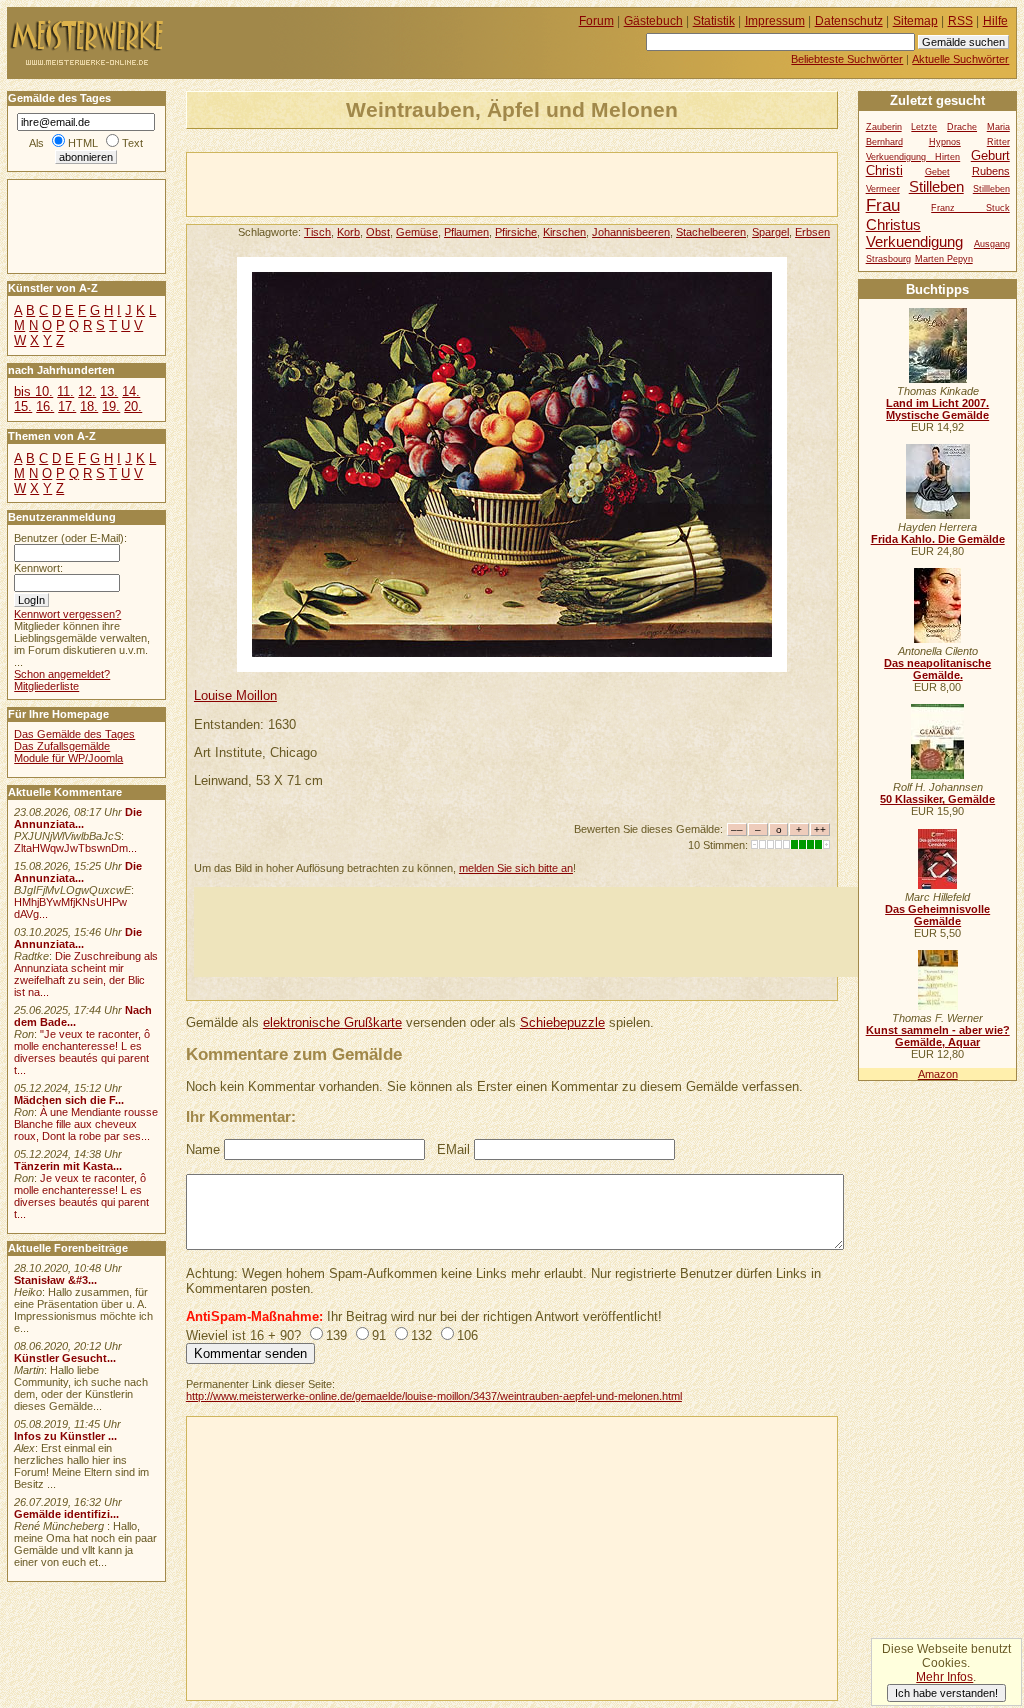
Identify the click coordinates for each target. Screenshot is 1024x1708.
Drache (962, 127)
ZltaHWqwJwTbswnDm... (75, 848)
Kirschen (564, 232)
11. (65, 391)
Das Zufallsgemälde (62, 746)
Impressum (775, 21)
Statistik (714, 21)
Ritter (998, 142)
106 (467, 1335)
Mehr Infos (944, 1677)
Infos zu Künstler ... (65, 1436)
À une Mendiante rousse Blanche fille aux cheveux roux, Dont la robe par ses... (86, 1124)
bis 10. (33, 391)
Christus (893, 224)
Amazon (938, 1074)
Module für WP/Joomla (68, 758)
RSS (960, 21)
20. (133, 406)
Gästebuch (653, 21)
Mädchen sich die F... (69, 1100)
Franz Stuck (970, 208)
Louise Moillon (235, 695)
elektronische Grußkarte (332, 1022)
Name (203, 1149)
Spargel (770, 232)
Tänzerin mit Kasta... (68, 1166)
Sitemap (915, 21)
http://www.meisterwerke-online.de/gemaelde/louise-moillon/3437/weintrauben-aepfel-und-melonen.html (434, 1396)
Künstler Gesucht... (65, 1358)
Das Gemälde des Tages (74, 734)
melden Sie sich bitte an (516, 868)
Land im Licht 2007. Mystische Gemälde (937, 409)
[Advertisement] (421, 183)
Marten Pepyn (944, 259)
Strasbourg (888, 259)
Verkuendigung (914, 241)
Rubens (991, 171)
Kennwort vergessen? (67, 614)
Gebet (937, 172)
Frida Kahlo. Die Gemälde (938, 539)
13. (109, 391)
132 (421, 1335)
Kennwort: (38, 568)
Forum (596, 21)
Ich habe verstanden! (946, 1693)
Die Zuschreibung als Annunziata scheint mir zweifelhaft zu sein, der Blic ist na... (86, 974)
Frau (883, 205)
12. (87, 391)
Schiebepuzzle (562, 1022)
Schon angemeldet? (62, 674)
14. (131, 391)
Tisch (317, 232)
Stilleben (936, 186)
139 (336, 1335)
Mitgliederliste (46, 686)
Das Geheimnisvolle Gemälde (937, 915)
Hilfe (995, 21)
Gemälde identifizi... (66, 1514)
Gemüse (417, 232)
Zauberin (884, 127)
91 (379, 1335)
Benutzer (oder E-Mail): (70, 538)
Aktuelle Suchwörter (960, 59)
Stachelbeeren (711, 232)
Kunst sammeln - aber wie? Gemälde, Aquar (938, 1036)
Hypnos (945, 142)
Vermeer (883, 189)
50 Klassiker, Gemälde (937, 799)
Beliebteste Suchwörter (847, 59)
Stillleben (991, 189)
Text (132, 143)
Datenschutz (849, 21)
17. (67, 406)
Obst (378, 232)
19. (111, 406)
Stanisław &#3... (55, 1280)
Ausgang (992, 244)
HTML (83, 143)
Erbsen (812, 232)
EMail (453, 1149)
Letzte (924, 127)
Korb (348, 232)
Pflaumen (466, 232)
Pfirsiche (516, 232)
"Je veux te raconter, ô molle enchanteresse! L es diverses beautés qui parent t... (82, 1052)
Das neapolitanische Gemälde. (937, 669)
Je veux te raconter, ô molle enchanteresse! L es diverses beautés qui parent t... (81, 1196)
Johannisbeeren (631, 232)
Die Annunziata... (78, 818)
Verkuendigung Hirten (913, 157)
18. (89, 406)
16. (45, 406)
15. (23, 406)
